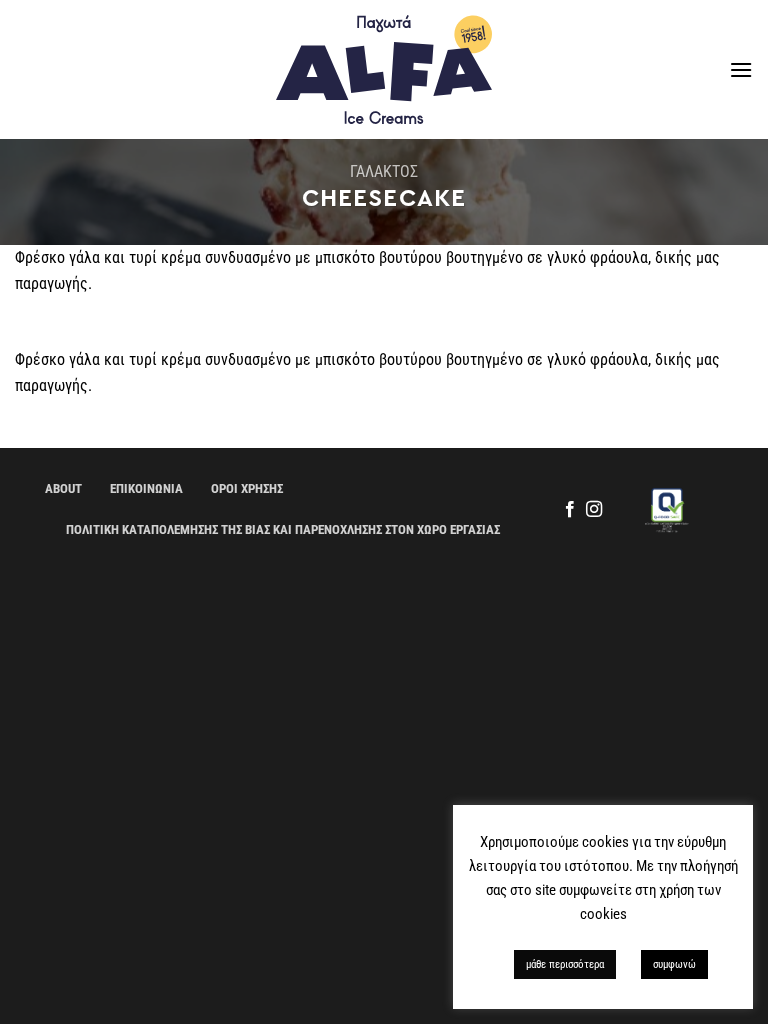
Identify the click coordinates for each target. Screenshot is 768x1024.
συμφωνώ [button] (674, 964)
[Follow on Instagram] (594, 510)
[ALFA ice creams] (384, 69)
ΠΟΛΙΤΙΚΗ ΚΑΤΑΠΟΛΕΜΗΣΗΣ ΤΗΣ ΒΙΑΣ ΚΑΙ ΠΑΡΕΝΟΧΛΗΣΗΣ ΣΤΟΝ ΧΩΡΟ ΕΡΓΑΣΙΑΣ (283, 529)
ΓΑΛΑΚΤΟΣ (384, 171)
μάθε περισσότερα (565, 964)
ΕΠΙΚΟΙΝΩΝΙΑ (146, 488)
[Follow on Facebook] (569, 510)
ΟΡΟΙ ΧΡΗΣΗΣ (247, 488)
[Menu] (741, 69)
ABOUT (63, 488)
